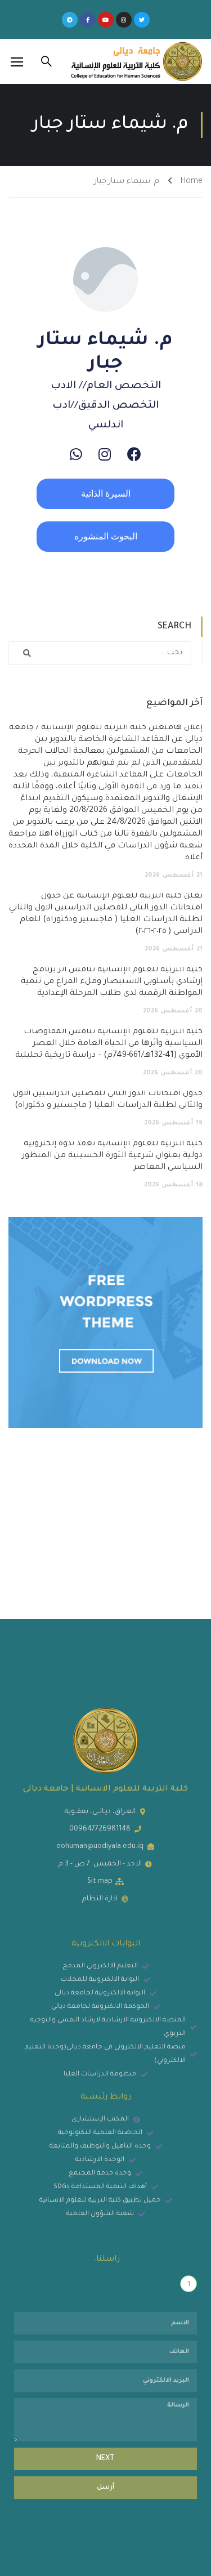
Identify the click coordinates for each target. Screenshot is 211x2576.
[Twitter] (142, 20)
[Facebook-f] (88, 20)
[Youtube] (106, 20)
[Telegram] (70, 20)
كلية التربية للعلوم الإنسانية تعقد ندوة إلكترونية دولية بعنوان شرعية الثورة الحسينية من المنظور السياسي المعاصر (112, 1156)
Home (192, 182)
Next (105, 2459)
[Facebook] (134, 454)
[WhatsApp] (76, 454)
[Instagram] (124, 20)
